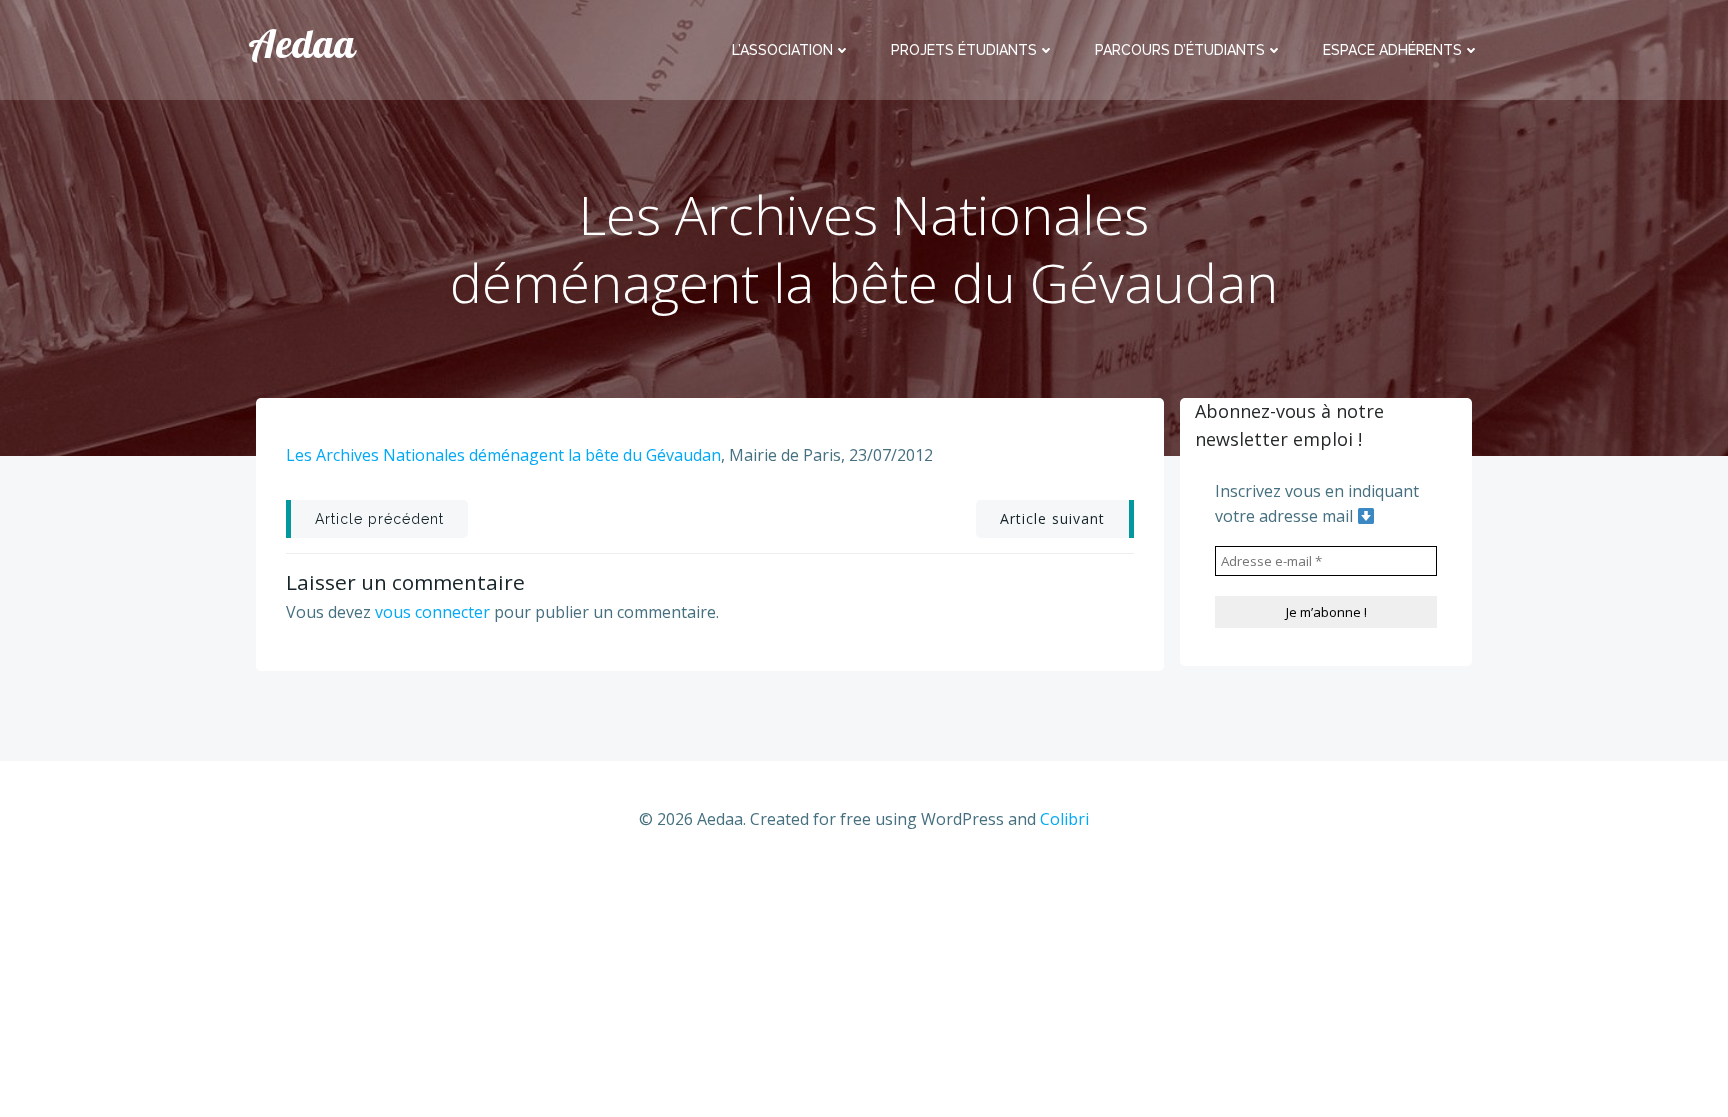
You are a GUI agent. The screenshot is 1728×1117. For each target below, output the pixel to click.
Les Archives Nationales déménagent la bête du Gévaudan (503, 455)
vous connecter (432, 612)
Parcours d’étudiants (1180, 50)
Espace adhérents (1392, 50)
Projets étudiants (964, 50)
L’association (782, 50)
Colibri (1064, 819)
